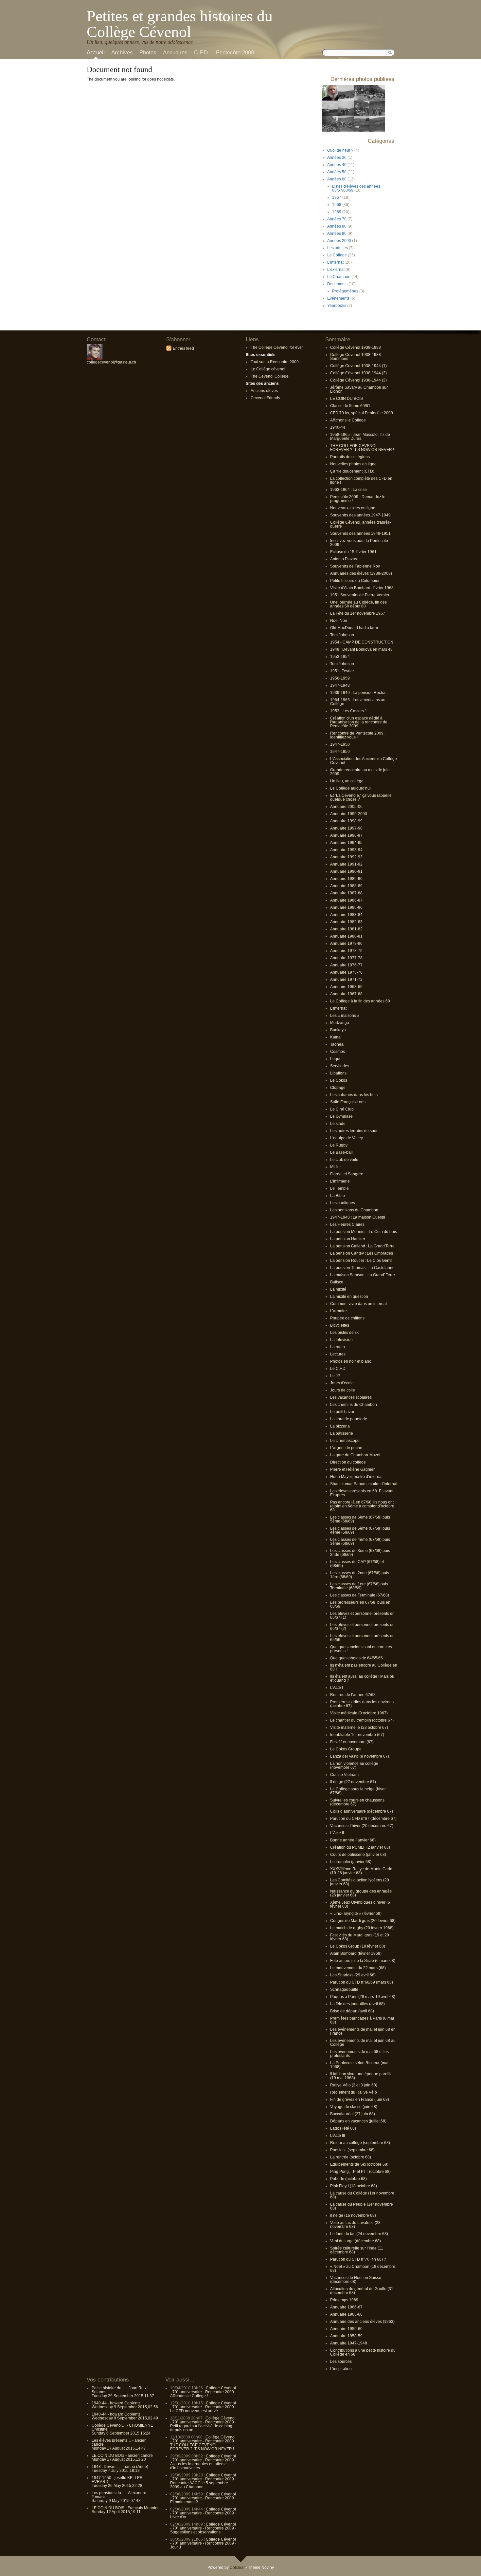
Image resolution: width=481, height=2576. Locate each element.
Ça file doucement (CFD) (352, 471)
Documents (337, 284)
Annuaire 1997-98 (346, 828)
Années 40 (337, 165)
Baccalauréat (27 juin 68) (353, 2114)
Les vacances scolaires (351, 1397)
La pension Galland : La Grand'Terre (362, 1246)
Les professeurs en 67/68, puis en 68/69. (360, 1604)
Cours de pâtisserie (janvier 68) (358, 1855)
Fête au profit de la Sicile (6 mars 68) (363, 1961)
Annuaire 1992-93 (346, 857)
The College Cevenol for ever (277, 347)
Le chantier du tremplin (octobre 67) (362, 1720)
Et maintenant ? (184, 2502)
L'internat (335, 262)
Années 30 (337, 158)
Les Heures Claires (347, 1224)
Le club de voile (344, 1160)
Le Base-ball (341, 1152)
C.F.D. (202, 53)
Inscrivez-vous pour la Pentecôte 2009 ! (359, 543)
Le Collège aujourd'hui (350, 788)
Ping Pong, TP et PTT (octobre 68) (360, 2172)
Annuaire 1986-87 (346, 900)
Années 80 (337, 226)
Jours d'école (342, 1383)
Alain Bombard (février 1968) (356, 1953)
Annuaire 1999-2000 (349, 814)
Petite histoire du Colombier (355, 581)
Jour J (176, 2547)
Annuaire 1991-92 (346, 864)
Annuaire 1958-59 (346, 2336)
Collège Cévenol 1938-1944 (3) (358, 380)
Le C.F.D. (338, 1369)
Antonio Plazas (344, 559)
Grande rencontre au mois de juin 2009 (360, 772)
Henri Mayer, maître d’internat (356, 1477)
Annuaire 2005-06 (346, 807)
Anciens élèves (264, 391)
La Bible (338, 1196)
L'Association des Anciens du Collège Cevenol (364, 761)
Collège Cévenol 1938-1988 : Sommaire (356, 357)
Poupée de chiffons (347, 1318)
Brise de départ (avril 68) (352, 2011)
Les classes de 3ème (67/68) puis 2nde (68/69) (360, 1553)
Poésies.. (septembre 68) (352, 2150)
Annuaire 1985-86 (346, 907)
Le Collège (337, 255)
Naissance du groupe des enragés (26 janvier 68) (361, 1893)
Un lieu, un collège (347, 781)
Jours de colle (343, 1390)
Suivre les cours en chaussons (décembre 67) (357, 1802)
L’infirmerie (340, 1181)
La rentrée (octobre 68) (351, 2157)
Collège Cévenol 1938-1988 (356, 347)
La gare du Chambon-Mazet (355, 1455)
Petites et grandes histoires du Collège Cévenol (180, 24)
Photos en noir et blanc (351, 1361)
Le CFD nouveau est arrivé (194, 2411)
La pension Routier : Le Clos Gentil (361, 1260)
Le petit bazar (342, 1412)
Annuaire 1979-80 (346, 943)
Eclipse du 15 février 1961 (353, 552)
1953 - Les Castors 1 (349, 711)
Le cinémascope (345, 1441)
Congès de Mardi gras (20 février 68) (363, 1921)
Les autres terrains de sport (354, 1131)
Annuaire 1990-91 (346, 871)
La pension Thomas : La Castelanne (362, 1268)
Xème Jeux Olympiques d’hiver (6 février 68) (360, 1904)
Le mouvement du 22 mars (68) (358, 1968)
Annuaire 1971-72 (346, 980)
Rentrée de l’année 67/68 (353, 1695)
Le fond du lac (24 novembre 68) (359, 2234)
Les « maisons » (345, 1016)
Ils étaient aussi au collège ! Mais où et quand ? (362, 1678)
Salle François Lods (348, 1102)
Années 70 (337, 219)
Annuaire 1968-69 (346, 987)
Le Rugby (339, 1145)
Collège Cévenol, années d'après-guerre (361, 524)
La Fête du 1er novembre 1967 (358, 613)
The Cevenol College (270, 376)
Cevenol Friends (265, 398)
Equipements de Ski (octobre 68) (359, 2164)
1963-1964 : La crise (348, 490)
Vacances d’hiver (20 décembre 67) (362, 1826)
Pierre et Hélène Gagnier (352, 1469)
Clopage (338, 1088)
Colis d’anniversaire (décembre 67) (362, 1811)
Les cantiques (343, 1203)
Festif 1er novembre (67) (352, 1742)
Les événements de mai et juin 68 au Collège (363, 2043)
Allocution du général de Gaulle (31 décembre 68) (362, 2291)
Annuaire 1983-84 (346, 915)
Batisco (337, 1282)
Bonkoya (338, 1030)
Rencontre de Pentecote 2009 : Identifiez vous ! (358, 735)
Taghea (337, 1044)
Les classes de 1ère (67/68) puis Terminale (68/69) (359, 1586)
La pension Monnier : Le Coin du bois (364, 1232)
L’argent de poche (346, 1448)
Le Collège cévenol (268, 369)
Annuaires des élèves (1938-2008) (361, 573)
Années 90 (337, 233)
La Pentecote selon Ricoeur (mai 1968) (359, 2065)
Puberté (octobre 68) (348, 2179)
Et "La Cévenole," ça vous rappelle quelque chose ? (361, 797)
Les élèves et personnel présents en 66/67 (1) (362, 1615)
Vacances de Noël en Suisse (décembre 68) (356, 2280)
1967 (337, 197)
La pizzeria (340, 1426)
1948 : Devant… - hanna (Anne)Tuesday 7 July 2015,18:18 (120, 2469)
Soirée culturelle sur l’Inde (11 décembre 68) (357, 2250)
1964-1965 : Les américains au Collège (358, 702)
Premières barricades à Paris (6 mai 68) (362, 2020)
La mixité (338, 1289)
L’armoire (338, 1311)
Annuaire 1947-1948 (349, 2343)
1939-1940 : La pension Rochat (358, 693)
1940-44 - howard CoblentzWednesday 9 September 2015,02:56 (125, 2405)
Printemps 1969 (344, 2300)
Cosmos (338, 1052)
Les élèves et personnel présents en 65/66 (362, 1638)
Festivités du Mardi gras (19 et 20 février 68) (360, 1937)
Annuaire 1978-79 (346, 951)
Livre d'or (178, 2517)
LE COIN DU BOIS (347, 399)
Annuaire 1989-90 (346, 879)
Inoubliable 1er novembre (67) (357, 1735)
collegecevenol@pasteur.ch (111, 362)
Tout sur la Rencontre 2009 (275, 362)
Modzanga (340, 1023)
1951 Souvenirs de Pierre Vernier (360, 595)
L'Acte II (337, 1833)
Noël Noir (339, 621)
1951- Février (342, 671)
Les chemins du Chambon (354, 1405)
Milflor (336, 1167)
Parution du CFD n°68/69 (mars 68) (362, 1982)
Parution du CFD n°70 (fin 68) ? (358, 2259)
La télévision (341, 1340)
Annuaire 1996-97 (346, 835)
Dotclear (237, 2567)
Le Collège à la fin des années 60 (360, 1001)
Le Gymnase (341, 1116)
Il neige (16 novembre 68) (353, 2215)
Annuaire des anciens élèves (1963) (362, 2322)
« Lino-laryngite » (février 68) (356, 1913)
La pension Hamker (348, 1239)
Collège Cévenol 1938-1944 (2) (358, 373)
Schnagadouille (344, 1989)
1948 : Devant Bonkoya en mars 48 (361, 649)
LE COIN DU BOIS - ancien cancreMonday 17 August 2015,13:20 (122, 2457)
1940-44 (338, 427)
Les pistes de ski (345, 1333)
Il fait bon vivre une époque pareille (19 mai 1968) (361, 2076)
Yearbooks (337, 306)
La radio (338, 1347)
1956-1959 (340, 678)
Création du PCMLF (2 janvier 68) (360, 1847)
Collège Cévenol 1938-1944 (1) (358, 366)
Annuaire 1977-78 (346, 958)
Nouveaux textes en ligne (353, 508)
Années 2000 (339, 241)
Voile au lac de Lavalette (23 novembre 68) (355, 2225)
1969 (337, 212)
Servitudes (340, 1066)
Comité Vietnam (344, 1775)
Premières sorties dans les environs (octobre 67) (362, 1704)
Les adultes (338, 248)
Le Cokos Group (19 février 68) (358, 1946)
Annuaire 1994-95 (346, 843)
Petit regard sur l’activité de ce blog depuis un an (201, 2428)
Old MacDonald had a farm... (356, 628)
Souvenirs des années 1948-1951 (360, 533)
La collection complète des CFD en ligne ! (361, 480)
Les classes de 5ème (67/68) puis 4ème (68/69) (360, 1530)
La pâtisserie (342, 1433)
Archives (122, 53)
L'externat (336, 270)
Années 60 (337, 179)
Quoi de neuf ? (340, 150)
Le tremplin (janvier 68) (351, 1862)
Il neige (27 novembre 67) (353, 1782)
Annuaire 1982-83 (346, 922)
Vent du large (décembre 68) (356, 2241)
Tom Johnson (342, 635)
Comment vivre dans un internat (358, 1304)
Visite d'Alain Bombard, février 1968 (362, 588)
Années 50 (337, 172)
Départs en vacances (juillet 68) (358, 2121)
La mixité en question (349, 1297)
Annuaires (175, 53)
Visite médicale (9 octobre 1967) (359, 1713)
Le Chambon (339, 277)
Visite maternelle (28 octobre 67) (359, 1727)
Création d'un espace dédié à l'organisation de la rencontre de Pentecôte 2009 (359, 722)
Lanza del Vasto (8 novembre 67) (360, 1756)
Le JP (335, 1376)
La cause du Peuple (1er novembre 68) (362, 2206)
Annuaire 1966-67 (346, 2307)
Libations (338, 1073)
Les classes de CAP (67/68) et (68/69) (357, 1564)
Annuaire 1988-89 (346, 886)
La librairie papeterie (349, 1419)
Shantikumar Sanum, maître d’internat (364, 1484)
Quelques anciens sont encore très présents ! (361, 1649)
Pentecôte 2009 (235, 53)
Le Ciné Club (342, 1109)
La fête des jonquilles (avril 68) (357, 2004)
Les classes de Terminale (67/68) (360, 1595)
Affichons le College (348, 420)
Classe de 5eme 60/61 (350, 406)
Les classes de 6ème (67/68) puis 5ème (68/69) (360, 1519)
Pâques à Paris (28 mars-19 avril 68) (363, 1997)
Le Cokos (339, 1080)
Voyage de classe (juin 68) (354, 2107)
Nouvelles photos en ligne (353, 464)
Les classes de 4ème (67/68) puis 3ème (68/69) (360, 1541)
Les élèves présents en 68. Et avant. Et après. (362, 1493)
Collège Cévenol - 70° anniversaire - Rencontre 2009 (203, 2390)
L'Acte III (338, 2136)
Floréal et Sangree (347, 1174)
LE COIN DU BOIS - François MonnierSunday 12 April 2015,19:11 (125, 2510)
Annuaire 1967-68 (346, 994)
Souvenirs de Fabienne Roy (355, 566)
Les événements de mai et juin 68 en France (363, 2031)
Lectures (338, 1354)
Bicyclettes (340, 1325)
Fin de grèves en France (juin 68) (360, 2100)
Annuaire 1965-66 (346, 2314)
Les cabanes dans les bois (354, 1095)
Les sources (341, 2361)
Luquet (336, 1059)
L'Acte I (337, 1688)
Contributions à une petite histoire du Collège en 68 (363, 2352)
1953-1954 (340, 657)
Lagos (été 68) (343, 2128)
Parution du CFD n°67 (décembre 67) (363, 1819)
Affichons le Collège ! (189, 2396)
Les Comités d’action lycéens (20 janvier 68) (360, 1882)
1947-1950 (340, 744)
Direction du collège (348, 1462)
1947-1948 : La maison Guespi (358, 1217)
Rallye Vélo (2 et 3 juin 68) (354, 2085)
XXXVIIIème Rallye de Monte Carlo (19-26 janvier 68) (361, 1871)
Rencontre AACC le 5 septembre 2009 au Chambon (199, 2485)
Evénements (338, 298)
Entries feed (183, 348)
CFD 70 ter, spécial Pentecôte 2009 (362, 413)
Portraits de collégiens (350, 457)
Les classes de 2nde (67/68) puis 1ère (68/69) (360, 1575)
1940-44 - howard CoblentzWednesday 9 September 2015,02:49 (125, 2416)
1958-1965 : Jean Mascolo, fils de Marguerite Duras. (360, 437)
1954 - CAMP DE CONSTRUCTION (362, 642)
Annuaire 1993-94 (346, 850)
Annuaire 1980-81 (346, 936)
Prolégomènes (345, 291)
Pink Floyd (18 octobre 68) (354, 2186)
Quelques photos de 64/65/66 (356, 1658)
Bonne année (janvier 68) (353, 1840)
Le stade (338, 1124)
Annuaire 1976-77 (346, 965)
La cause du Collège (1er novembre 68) (362, 2195)
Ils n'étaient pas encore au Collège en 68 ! (364, 1667)
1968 (337, 205)
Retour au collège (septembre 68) (360, 2143)
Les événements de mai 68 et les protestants (359, 2054)
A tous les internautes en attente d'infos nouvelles (198, 2466)
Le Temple (339, 1188)
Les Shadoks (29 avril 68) (353, 1975)
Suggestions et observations (195, 2532)
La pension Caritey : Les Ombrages (362, 1253)
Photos (148, 53)
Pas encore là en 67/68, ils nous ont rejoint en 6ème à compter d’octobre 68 (362, 1506)
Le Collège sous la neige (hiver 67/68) (358, 1791)
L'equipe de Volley (347, 1138)
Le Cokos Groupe (346, 1749)
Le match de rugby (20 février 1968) (362, 1928)
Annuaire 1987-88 (346, 893)
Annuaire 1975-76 (346, 972)
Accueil (96, 53)
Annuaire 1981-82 (346, 929)
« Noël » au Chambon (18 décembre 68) (363, 2268)
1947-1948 (340, 685)
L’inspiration (341, 2369)
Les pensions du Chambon (354, 1210)
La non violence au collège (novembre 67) (354, 1765)
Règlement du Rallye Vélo (354, 2092)
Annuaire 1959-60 (346, 2329)
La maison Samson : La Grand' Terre (363, 1275)
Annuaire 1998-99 (346, 821)
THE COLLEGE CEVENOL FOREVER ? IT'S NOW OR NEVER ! (362, 448)
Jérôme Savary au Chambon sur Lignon (359, 389)
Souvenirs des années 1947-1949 (360, 515)
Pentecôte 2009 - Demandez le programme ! (358, 499)
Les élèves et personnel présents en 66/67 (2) (362, 1627)
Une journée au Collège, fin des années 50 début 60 (358, 604)
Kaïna (335, 1037)
